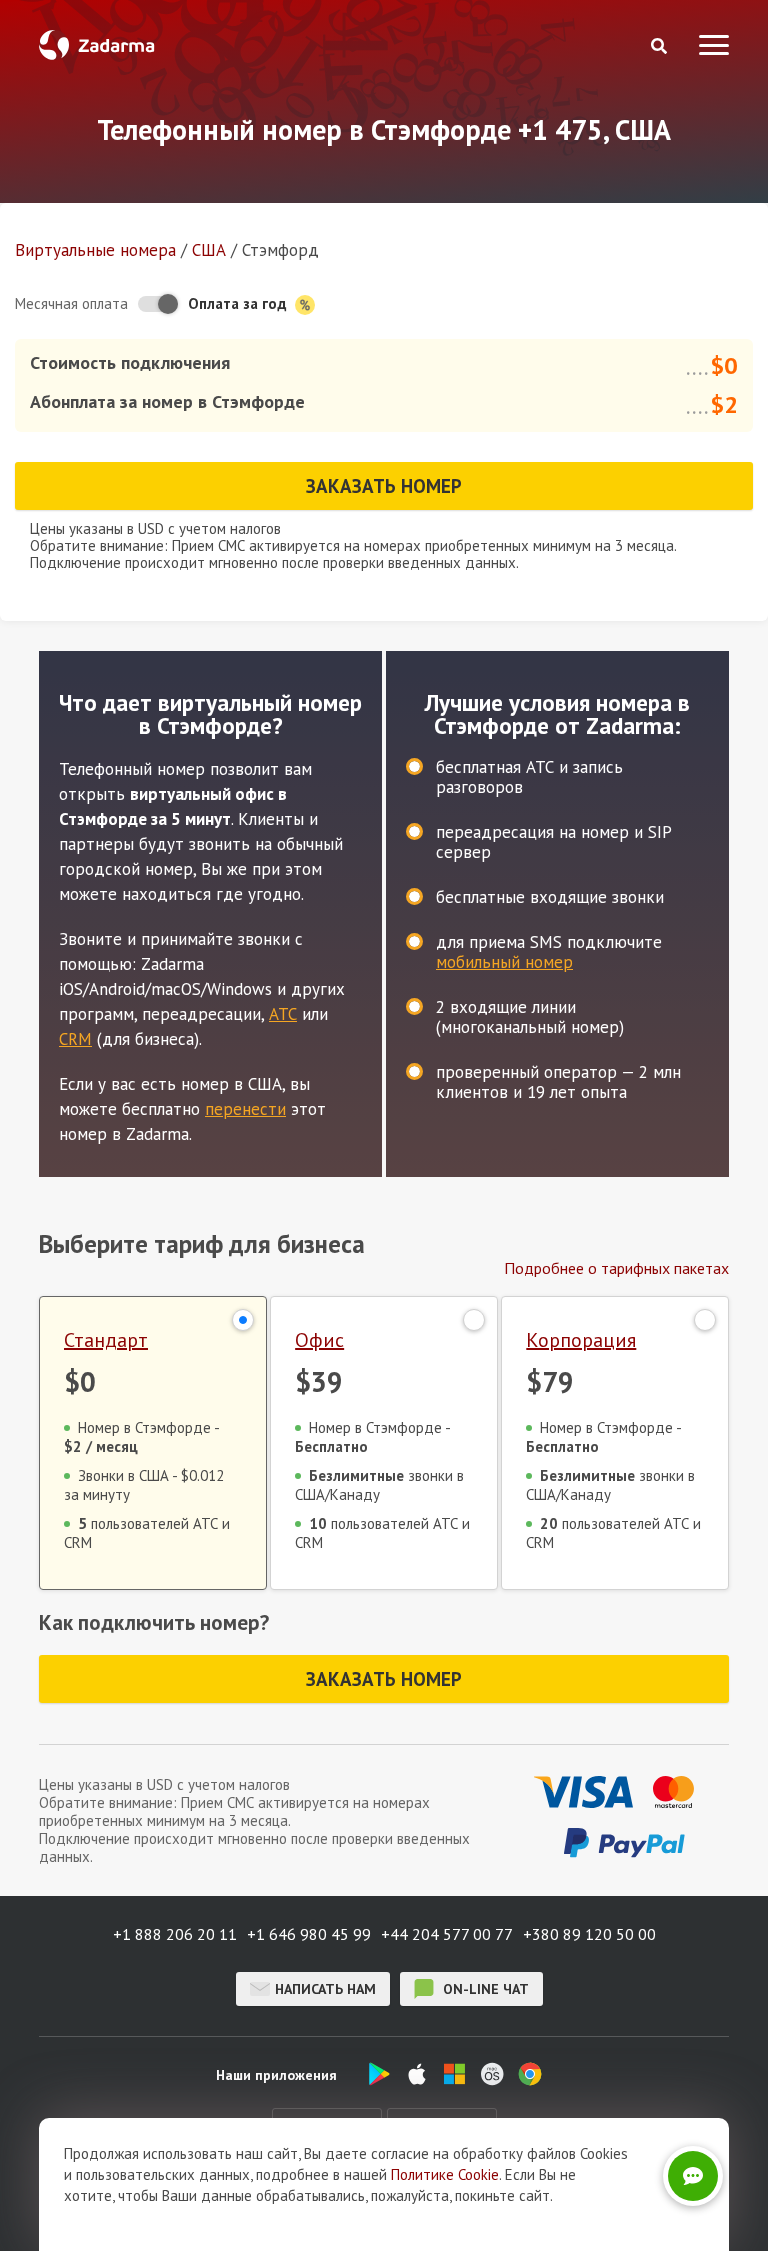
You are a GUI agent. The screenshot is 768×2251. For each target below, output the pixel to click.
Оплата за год (239, 303)
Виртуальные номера (95, 250)
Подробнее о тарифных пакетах (616, 1268)
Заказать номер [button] (384, 486)
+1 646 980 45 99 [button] (309, 1934)
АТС (283, 1014)
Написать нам (325, 1989)
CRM (75, 1039)
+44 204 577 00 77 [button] (447, 1934)
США (209, 250)
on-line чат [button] (484, 1989)
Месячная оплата (71, 303)
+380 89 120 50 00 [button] (589, 1934)
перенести (245, 1109)
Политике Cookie (445, 2174)
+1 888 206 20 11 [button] (175, 1934)
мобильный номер (504, 962)
